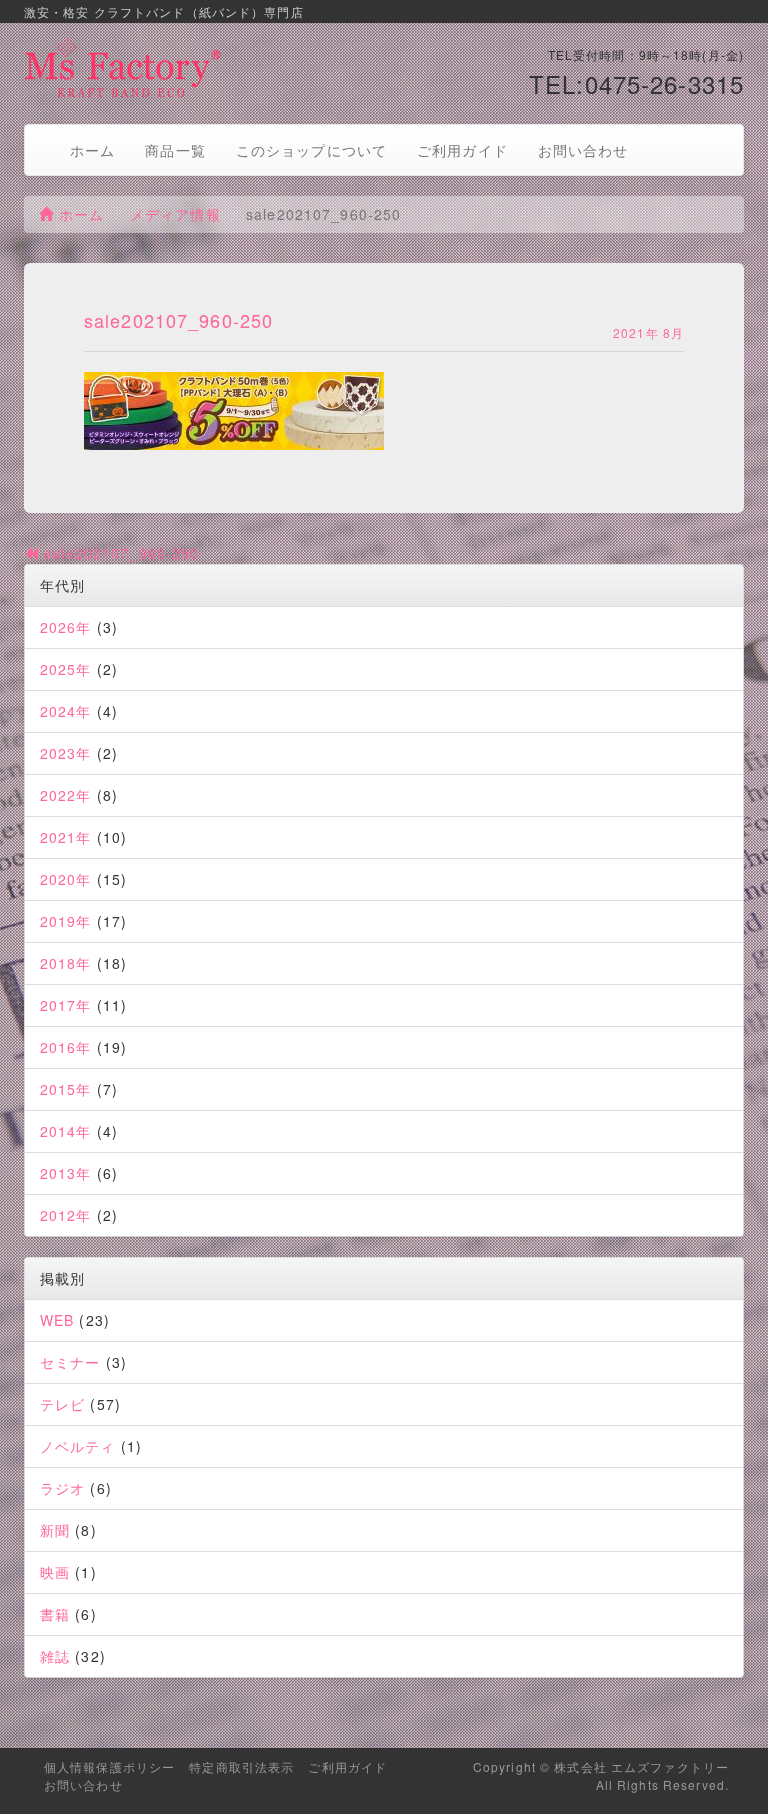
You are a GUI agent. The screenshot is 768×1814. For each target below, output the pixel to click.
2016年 (66, 1047)
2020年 (66, 879)
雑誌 (55, 1656)
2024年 (66, 711)
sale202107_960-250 (119, 553)
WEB (57, 1320)
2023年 (66, 753)
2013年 (66, 1173)
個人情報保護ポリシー (109, 1766)
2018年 (66, 963)
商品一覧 (175, 150)
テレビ (62, 1404)
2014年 (66, 1131)
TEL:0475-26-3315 (636, 83)
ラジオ (62, 1488)
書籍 (55, 1614)
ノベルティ (78, 1446)
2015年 (66, 1089)
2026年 (66, 627)
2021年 (66, 837)
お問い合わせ (583, 150)
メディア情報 (175, 214)
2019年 (66, 921)
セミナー (70, 1362)
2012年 (66, 1215)
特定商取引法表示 (241, 1766)
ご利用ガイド (462, 150)
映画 (55, 1572)
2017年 (66, 1005)
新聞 (55, 1530)
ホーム (92, 150)
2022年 (66, 795)
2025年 (66, 669)
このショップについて (311, 150)
